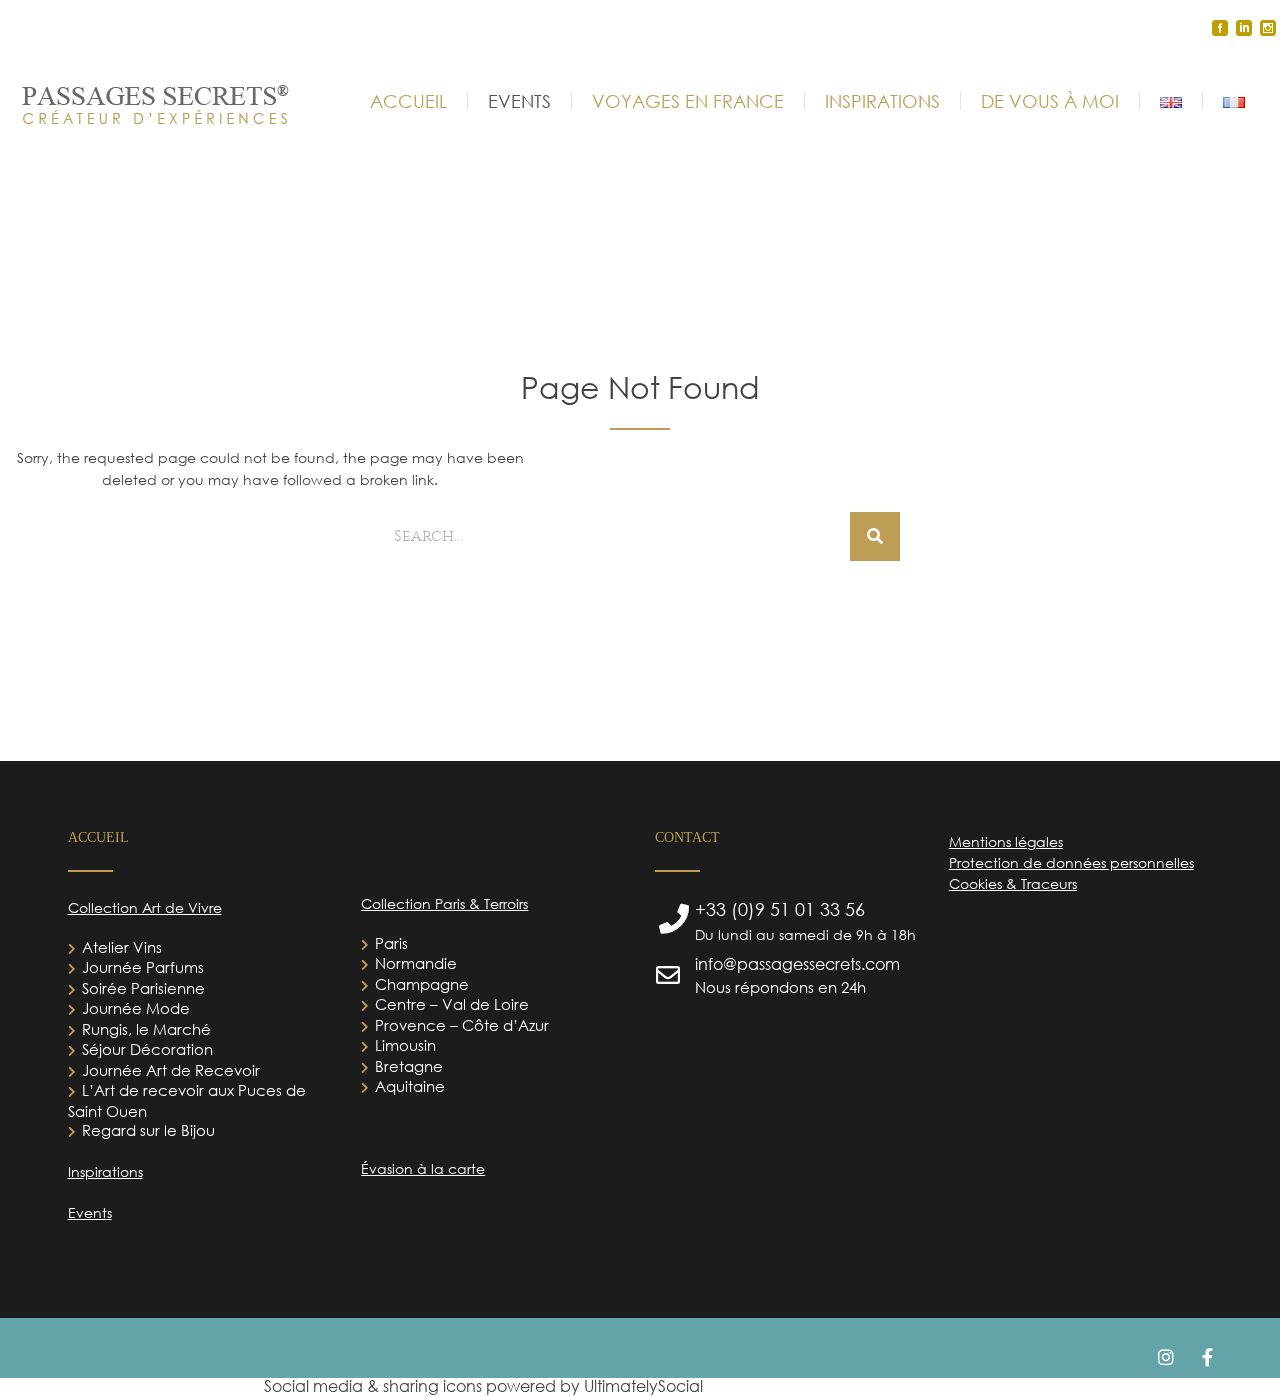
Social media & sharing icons (375, 1386)
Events (90, 1212)
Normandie (416, 963)
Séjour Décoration (147, 1049)
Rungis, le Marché (146, 1029)
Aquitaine (410, 1086)
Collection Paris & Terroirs (444, 903)
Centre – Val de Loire (452, 1004)
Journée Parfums (143, 967)
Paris (391, 943)
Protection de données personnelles (1071, 862)
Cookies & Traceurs (1013, 883)
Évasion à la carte (423, 1168)
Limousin (405, 1045)
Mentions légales (1006, 841)
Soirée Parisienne (143, 988)
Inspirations (105, 1171)
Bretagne (409, 1066)
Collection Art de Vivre (145, 907)
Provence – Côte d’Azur (462, 1025)
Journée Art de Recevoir (171, 1070)
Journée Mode (136, 1008)
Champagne (422, 984)
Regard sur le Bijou (148, 1130)
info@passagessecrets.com (797, 964)
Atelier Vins (122, 947)
